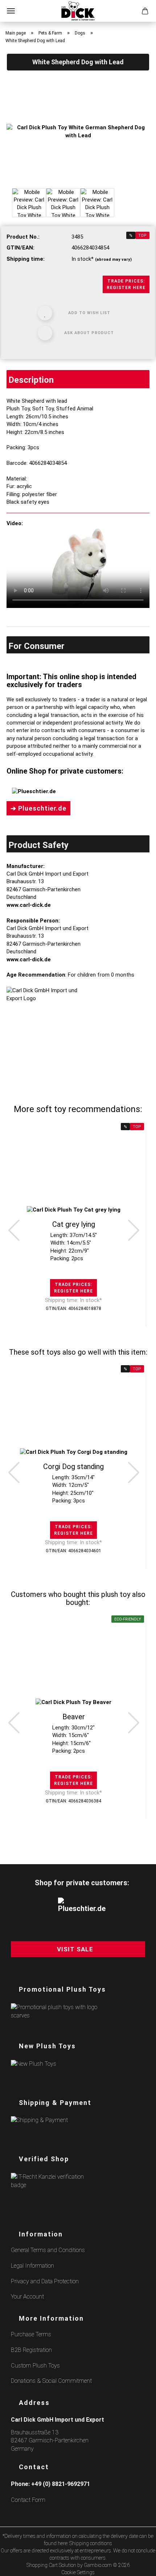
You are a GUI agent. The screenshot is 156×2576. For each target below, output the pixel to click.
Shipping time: (26, 259)
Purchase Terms (31, 2334)
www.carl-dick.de (29, 905)
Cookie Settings (78, 2572)
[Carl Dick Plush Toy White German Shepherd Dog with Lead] (78, 131)
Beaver (74, 1717)
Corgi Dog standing (73, 1467)
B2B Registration (31, 2350)
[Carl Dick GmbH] (78, 11)
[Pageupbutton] (141, 2566)
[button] (14, 1230)
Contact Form (28, 2500)
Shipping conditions (91, 2543)
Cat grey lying (74, 1224)
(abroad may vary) (113, 259)
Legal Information (32, 2266)
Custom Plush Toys (35, 2366)
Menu (11, 11)
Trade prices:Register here (126, 284)
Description (31, 380)
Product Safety (38, 845)
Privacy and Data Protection (45, 2281)
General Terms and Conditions (48, 2250)
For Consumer (36, 646)
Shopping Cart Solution (51, 2565)
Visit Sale (75, 1949)
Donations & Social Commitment (51, 2381)
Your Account (27, 2297)
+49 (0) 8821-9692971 (61, 2484)
